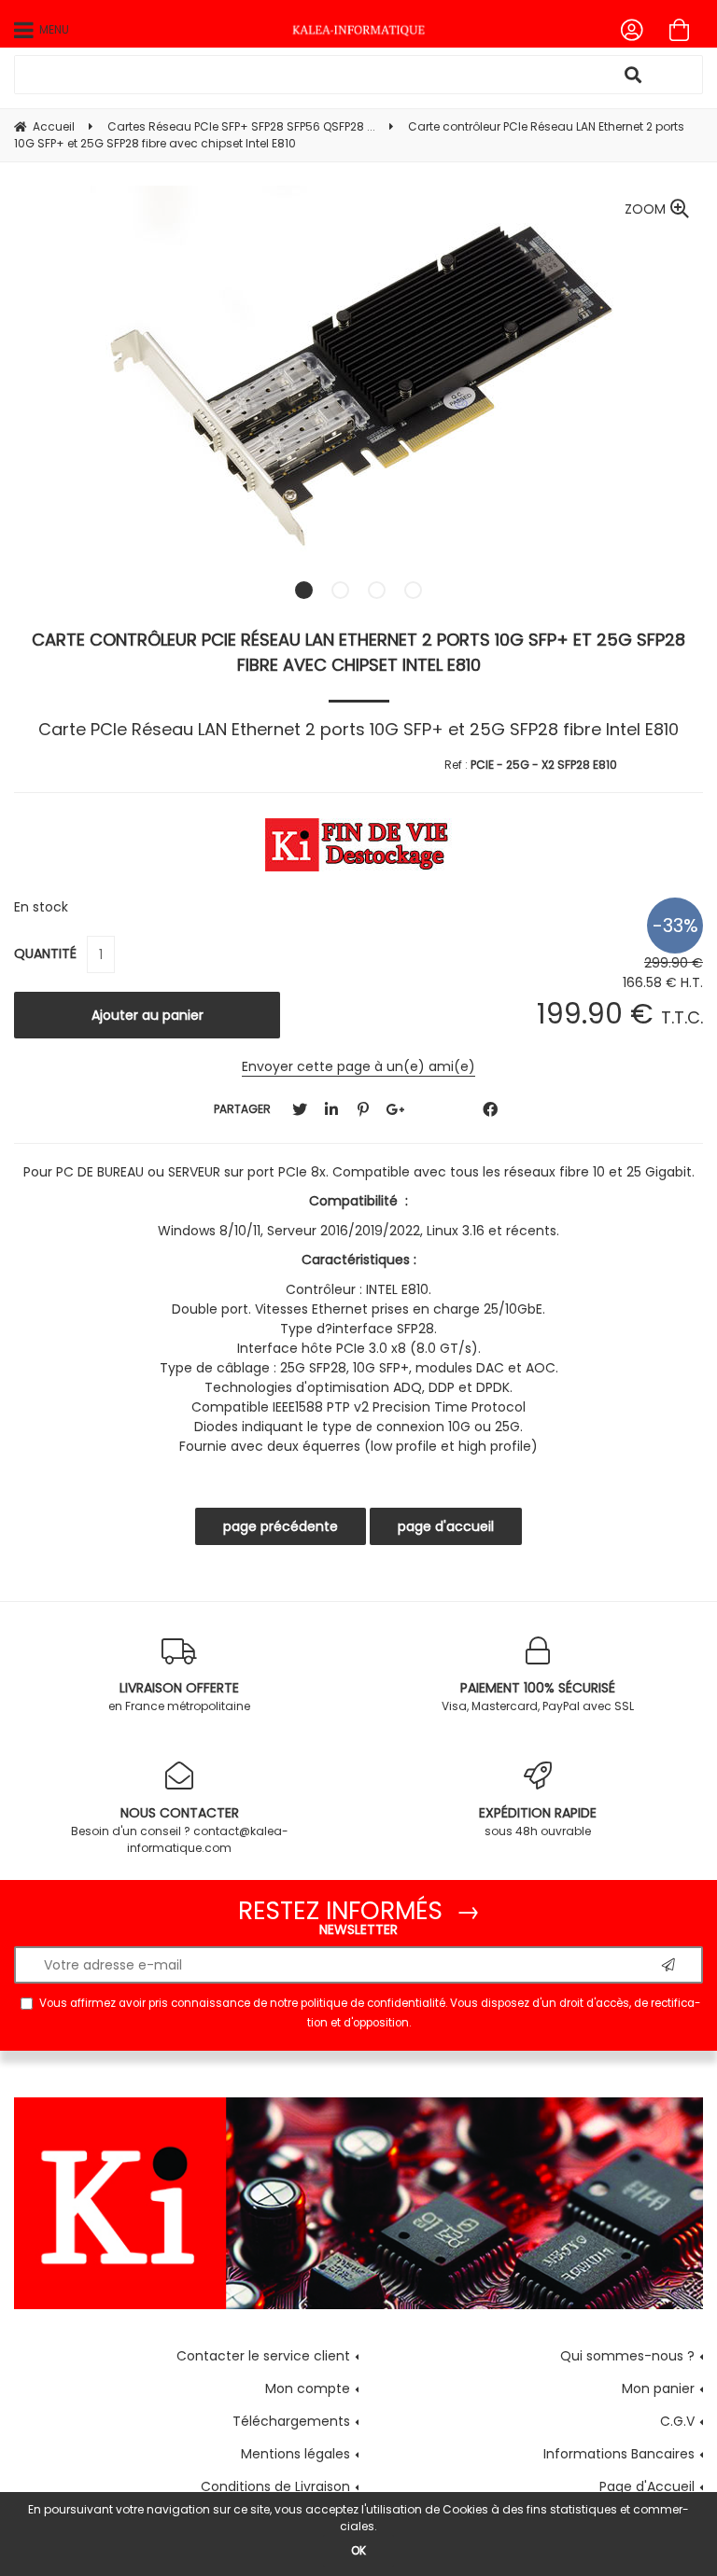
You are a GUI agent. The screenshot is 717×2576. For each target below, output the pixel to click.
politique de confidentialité (373, 2003)
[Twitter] (300, 1110)
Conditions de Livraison (275, 2486)
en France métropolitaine (179, 1696)
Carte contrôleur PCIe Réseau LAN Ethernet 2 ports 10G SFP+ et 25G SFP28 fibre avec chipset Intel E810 (358, 652)
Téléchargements (291, 2421)
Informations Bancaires (619, 2454)
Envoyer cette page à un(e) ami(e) (358, 1066)
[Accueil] (359, 30)
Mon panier (658, 2388)
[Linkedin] (331, 1110)
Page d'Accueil (647, 2486)
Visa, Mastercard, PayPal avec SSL (538, 1696)
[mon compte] (632, 30)
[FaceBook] (490, 1110)
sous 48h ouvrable (538, 1821)
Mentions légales (295, 2454)
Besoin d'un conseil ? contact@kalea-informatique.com (180, 1830)
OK (358, 2550)
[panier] (679, 30)
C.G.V (677, 2421)
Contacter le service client (263, 2356)
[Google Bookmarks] (395, 1110)
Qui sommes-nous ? (627, 2356)
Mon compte (308, 2388)
